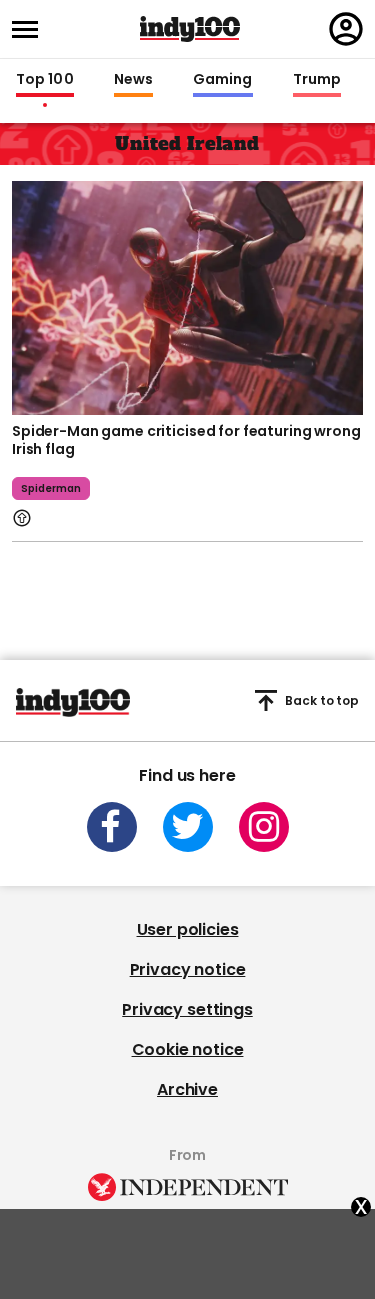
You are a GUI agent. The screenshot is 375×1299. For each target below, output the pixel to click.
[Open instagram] (264, 827)
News (133, 80)
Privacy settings (187, 1009)
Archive (187, 1089)
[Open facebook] (112, 827)
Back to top (322, 700)
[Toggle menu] (31, 29)
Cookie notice (188, 1049)
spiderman (51, 488)
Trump (317, 80)
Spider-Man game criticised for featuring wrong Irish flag (186, 440)
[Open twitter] (188, 827)
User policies (188, 929)
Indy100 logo (190, 29)
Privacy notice (188, 969)
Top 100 (45, 80)
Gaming (223, 80)
